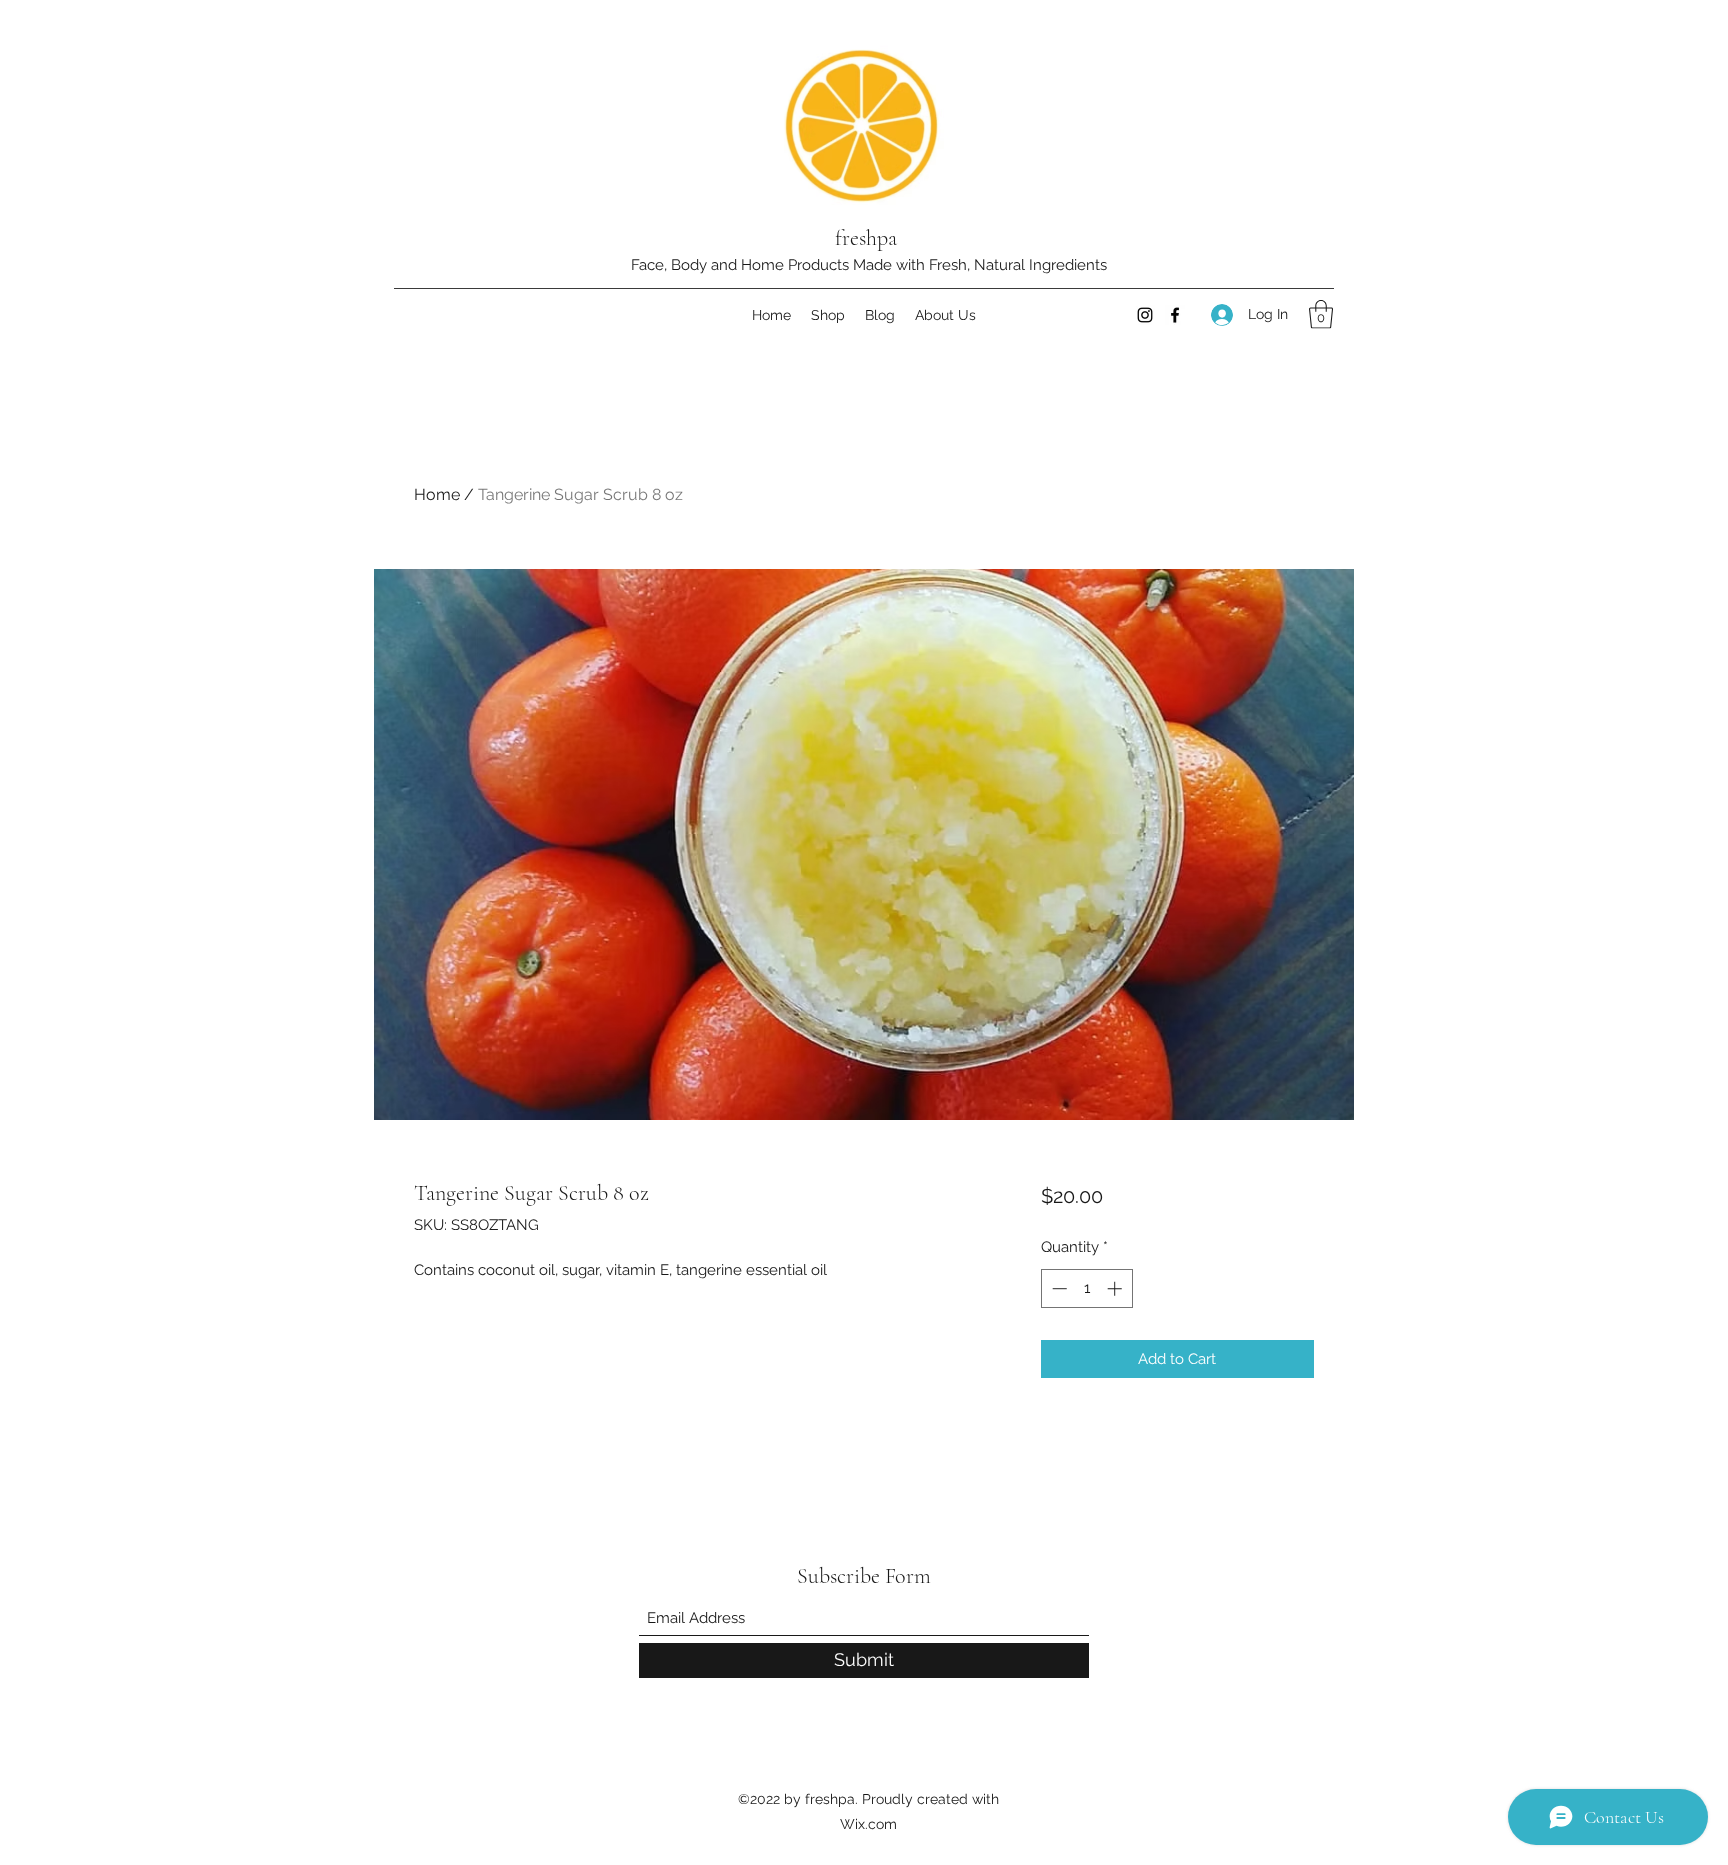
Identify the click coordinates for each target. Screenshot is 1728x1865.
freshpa (866, 238)
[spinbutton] (1086, 1288)
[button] (1321, 314)
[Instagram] (1145, 315)
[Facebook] (1175, 315)
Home (437, 494)
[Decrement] (1057, 1288)
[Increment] (1116, 1288)
